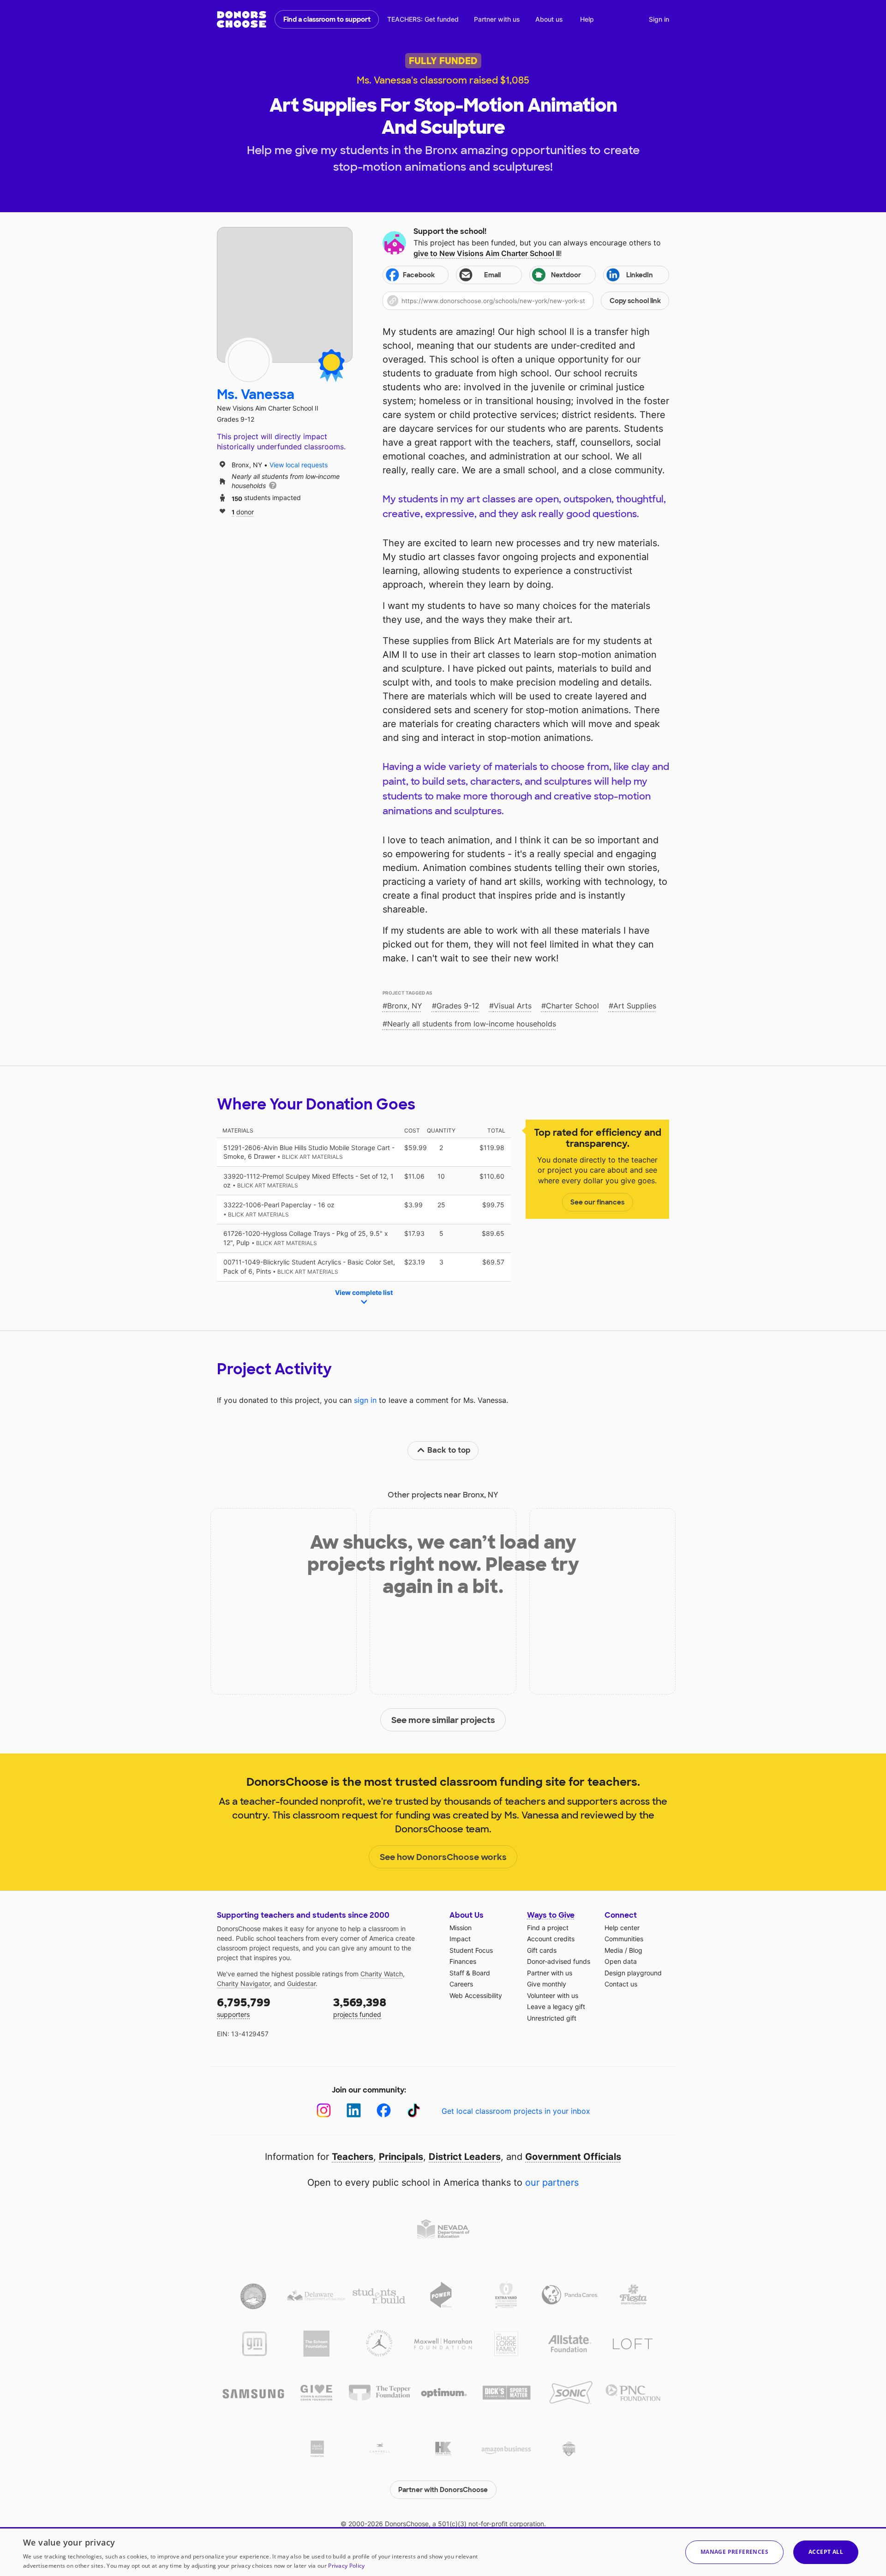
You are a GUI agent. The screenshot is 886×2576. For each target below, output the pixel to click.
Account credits (551, 1939)
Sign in (659, 19)
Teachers (353, 2157)
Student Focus (471, 1950)
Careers (461, 1984)
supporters (244, 2007)
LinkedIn (640, 275)
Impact (460, 1939)
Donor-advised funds (559, 1961)
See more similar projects (443, 1720)
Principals (401, 2157)
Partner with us (497, 19)
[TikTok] (414, 2110)
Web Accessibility (476, 1995)
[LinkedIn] (354, 2110)
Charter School (572, 1006)
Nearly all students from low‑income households (472, 1024)
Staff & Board (470, 1973)
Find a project (548, 1928)
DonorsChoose (242, 19)
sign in (365, 1400)
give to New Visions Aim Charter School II (487, 253)
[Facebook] (384, 2110)
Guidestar (301, 1983)
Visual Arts (513, 1006)
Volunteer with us (553, 1995)
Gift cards (542, 1950)
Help (587, 19)
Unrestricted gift (552, 2018)
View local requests (299, 465)
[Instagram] (324, 2110)
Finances (463, 1961)
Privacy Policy (346, 2566)
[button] (526, 301)
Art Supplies (635, 1006)
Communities (624, 1939)
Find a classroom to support (327, 19)
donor (243, 511)
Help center (622, 1928)
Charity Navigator (243, 1983)
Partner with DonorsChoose (443, 2490)
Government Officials (573, 2157)
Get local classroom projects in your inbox (516, 2111)
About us (549, 19)
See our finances (597, 1202)
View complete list (364, 1292)
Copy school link (635, 301)
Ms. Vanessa (256, 395)
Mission (461, 1928)
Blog (636, 1950)
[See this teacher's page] (249, 361)
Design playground (633, 1973)
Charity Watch (382, 1974)
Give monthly (547, 1984)
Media (614, 1950)
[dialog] (443, 2552)
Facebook (419, 275)
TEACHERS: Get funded (423, 19)
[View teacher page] (285, 295)
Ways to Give (551, 1915)
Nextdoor (566, 275)
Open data (621, 1961)
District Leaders (465, 2157)
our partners (552, 2182)
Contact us (621, 1984)
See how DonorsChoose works (443, 1857)
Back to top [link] (449, 1450)
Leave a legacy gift (556, 2007)
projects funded (360, 2007)
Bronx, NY (405, 1006)
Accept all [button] (826, 2552)
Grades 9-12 (458, 1006)
